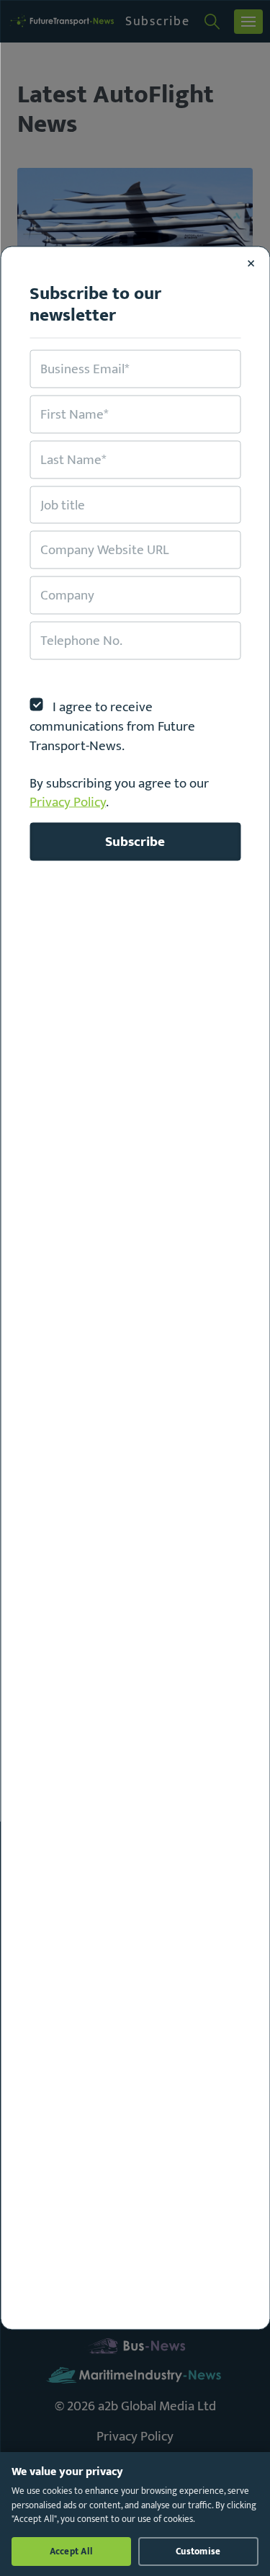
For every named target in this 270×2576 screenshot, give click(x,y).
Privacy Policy (68, 802)
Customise (198, 2552)
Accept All (72, 2552)
